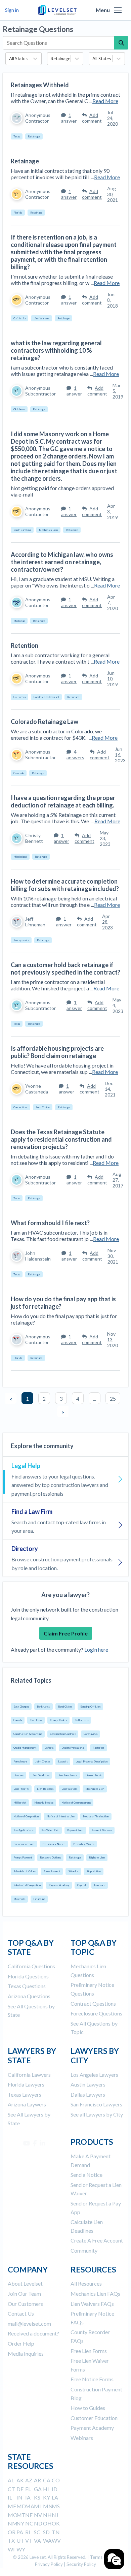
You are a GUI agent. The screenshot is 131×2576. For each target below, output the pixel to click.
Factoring (98, 1748)
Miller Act (20, 1803)
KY (47, 2497)
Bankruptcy (43, 1707)
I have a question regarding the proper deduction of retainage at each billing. (63, 801)
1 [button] (27, 1398)
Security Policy (81, 2564)
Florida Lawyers (26, 2084)
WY (21, 2549)
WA (47, 2540)
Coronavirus (91, 1734)
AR (37, 2480)
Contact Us (21, 2313)
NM (13, 2523)
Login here (96, 1649)
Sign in (12, 10)
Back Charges (21, 1707)
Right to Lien (97, 1857)
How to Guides (88, 2408)
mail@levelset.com (29, 2324)
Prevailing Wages (84, 1844)
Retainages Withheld (40, 85)
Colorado (19, 773)
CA (47, 2480)
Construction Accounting (28, 1734)
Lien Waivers (69, 1789)
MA (30, 2506)
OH (47, 2523)
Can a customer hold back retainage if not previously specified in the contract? (65, 968)
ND (38, 2523)
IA (28, 2497)
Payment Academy (59, 1885)
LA (55, 2497)
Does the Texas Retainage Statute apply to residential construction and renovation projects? (61, 1139)
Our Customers (25, 2304)
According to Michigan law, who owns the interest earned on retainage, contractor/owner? (62, 562)
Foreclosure (20, 1761)
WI (11, 2549)
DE (20, 2489)
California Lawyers (29, 2075)
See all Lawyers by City (97, 2114)
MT (21, 2515)
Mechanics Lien (95, 1789)
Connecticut (20, 1107)
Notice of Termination (96, 1816)
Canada (18, 1720)
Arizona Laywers (27, 2104)
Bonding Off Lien (90, 1707)
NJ (55, 2515)
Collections (82, 1720)
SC (37, 2532)
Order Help (21, 2343)
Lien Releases (45, 1789)
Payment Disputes (102, 1830)
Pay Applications (23, 1830)
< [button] (11, 1399)
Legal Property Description (92, 1761)
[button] (118, 10)
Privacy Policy (49, 2564)
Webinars (82, 2438)
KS (37, 2497)
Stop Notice (94, 1871)
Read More (105, 101)
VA (37, 2540)
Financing (39, 1899)
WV (56, 2540)
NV (38, 2515)
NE (29, 2515)
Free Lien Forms (89, 2351)
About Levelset (25, 2283)
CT (11, 2489)
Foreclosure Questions (96, 2013)
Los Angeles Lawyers (94, 2075)
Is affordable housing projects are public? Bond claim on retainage (57, 1052)
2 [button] (44, 1398)
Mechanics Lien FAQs (95, 2294)
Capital (82, 1885)
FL (28, 2489)
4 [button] (78, 1398)
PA (20, 2532)
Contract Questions (93, 2003)
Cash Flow (36, 1720)
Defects (49, 1748)
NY (20, 2523)
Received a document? (33, 2333)
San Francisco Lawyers (96, 2104)
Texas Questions (27, 1986)
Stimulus (73, 1871)
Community (84, 2250)
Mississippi (20, 857)
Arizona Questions (29, 1996)
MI (37, 2506)
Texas (17, 136)
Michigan (19, 621)
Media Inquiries (26, 2354)
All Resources (86, 2283)
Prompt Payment (23, 1857)
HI (46, 2489)
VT (29, 2540)
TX (11, 2540)
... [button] (95, 1398)
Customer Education (94, 2418)
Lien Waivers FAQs (92, 2304)
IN (19, 2497)
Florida (18, 213)
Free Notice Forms (92, 2379)
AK (20, 2480)
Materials (19, 1899)
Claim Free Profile (66, 1633)
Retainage (75, 1857)
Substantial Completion (27, 1885)
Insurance (100, 1885)
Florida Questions (28, 1976)
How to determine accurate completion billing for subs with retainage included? (65, 885)
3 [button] (61, 1398)
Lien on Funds (93, 1775)
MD (21, 2506)
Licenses (18, 1775)
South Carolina (22, 530)
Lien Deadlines (40, 1775)
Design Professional (73, 1748)
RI (28, 2532)
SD (46, 2532)
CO (56, 2480)
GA (38, 2489)
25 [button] (113, 1398)
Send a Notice (86, 2175)
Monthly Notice (44, 1803)
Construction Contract (63, 1734)
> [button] (63, 1412)
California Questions (31, 1966)
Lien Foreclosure (67, 1775)
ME (12, 2506)
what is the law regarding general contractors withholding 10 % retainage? (56, 350)
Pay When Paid (50, 1830)
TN (56, 2532)
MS (56, 2506)
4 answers (75, 755)
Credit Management (25, 1748)
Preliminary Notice (54, 1844)
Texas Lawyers (25, 2094)
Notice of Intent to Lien (61, 1816)
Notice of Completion (26, 1816)
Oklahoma (19, 409)
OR (12, 2532)
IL (10, 2497)
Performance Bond (24, 1844)
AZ (29, 2480)
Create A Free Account (97, 2240)
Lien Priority (21, 1789)
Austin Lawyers (88, 2084)
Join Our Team (24, 2294)
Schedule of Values (25, 1871)
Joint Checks (43, 1761)
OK (56, 2523)
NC (29, 2523)
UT (20, 2540)
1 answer (69, 118)
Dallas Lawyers (88, 2094)
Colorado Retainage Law (45, 722)
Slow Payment (52, 1871)
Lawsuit (63, 1761)
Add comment (92, 118)
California (19, 318)
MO (13, 2515)
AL (11, 2480)
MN (48, 2506)
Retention (25, 645)
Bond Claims (65, 1707)
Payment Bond (75, 1830)
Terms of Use (103, 2557)
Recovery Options (50, 1857)
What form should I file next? (50, 1223)
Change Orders (58, 1720)
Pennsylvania (21, 940)
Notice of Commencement (76, 1803)
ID (55, 2489)
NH (47, 2515)
